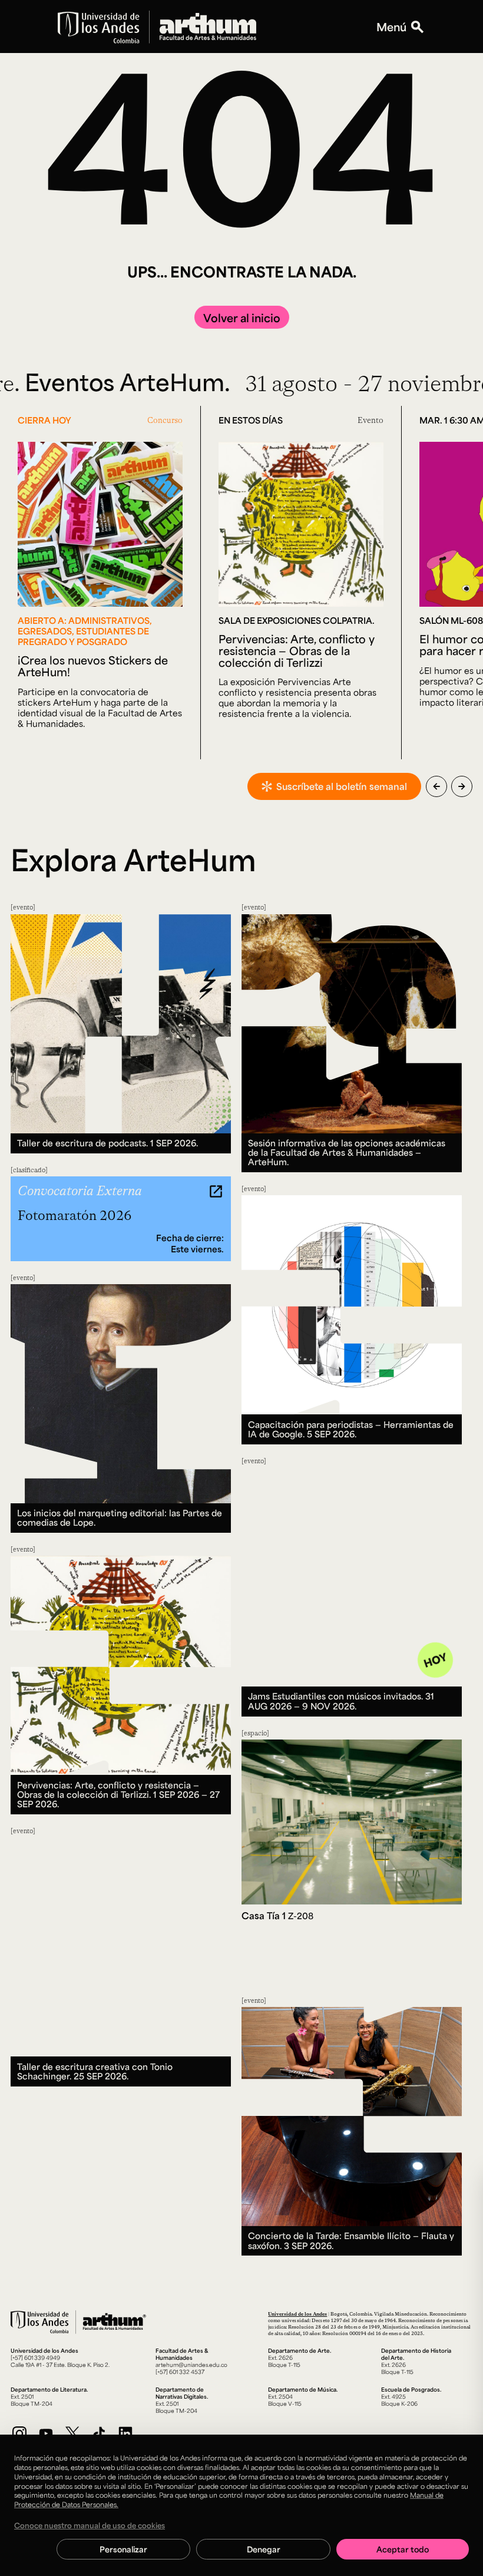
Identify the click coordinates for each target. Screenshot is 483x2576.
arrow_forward (462, 786)
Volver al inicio (242, 318)
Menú (391, 27)
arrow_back (436, 786)
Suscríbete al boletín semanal (342, 786)
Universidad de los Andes (297, 2314)
